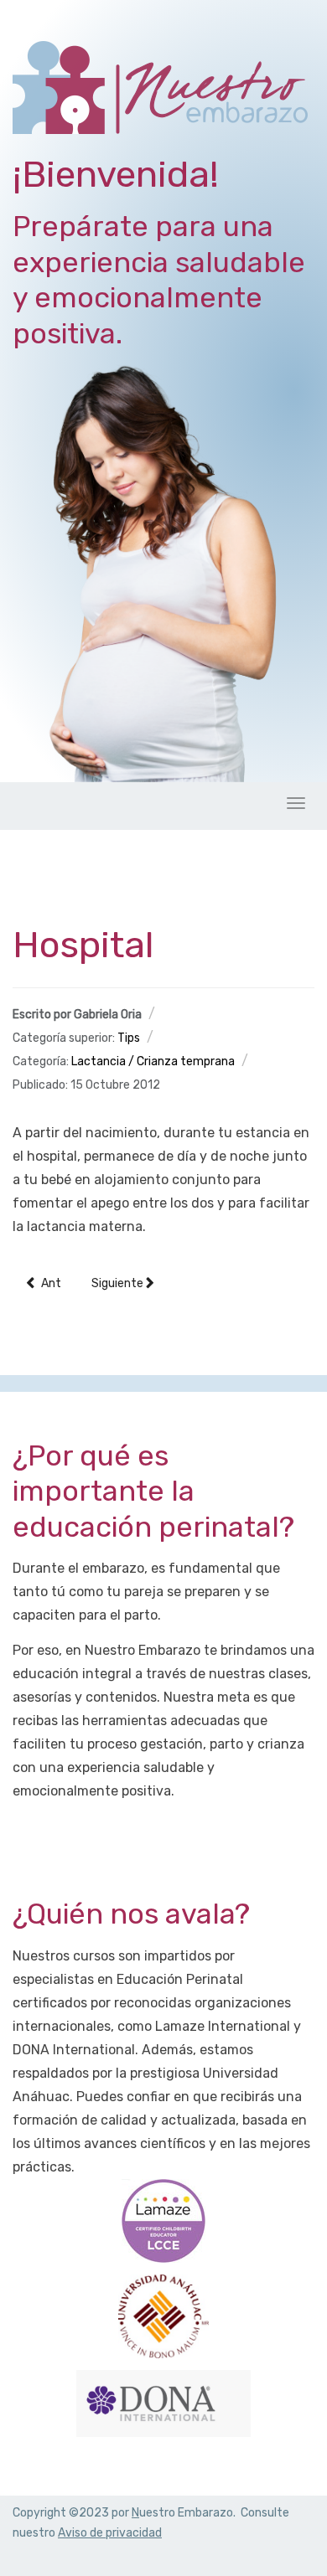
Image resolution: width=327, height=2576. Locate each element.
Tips (129, 1038)
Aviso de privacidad (110, 2533)
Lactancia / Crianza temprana (153, 1061)
